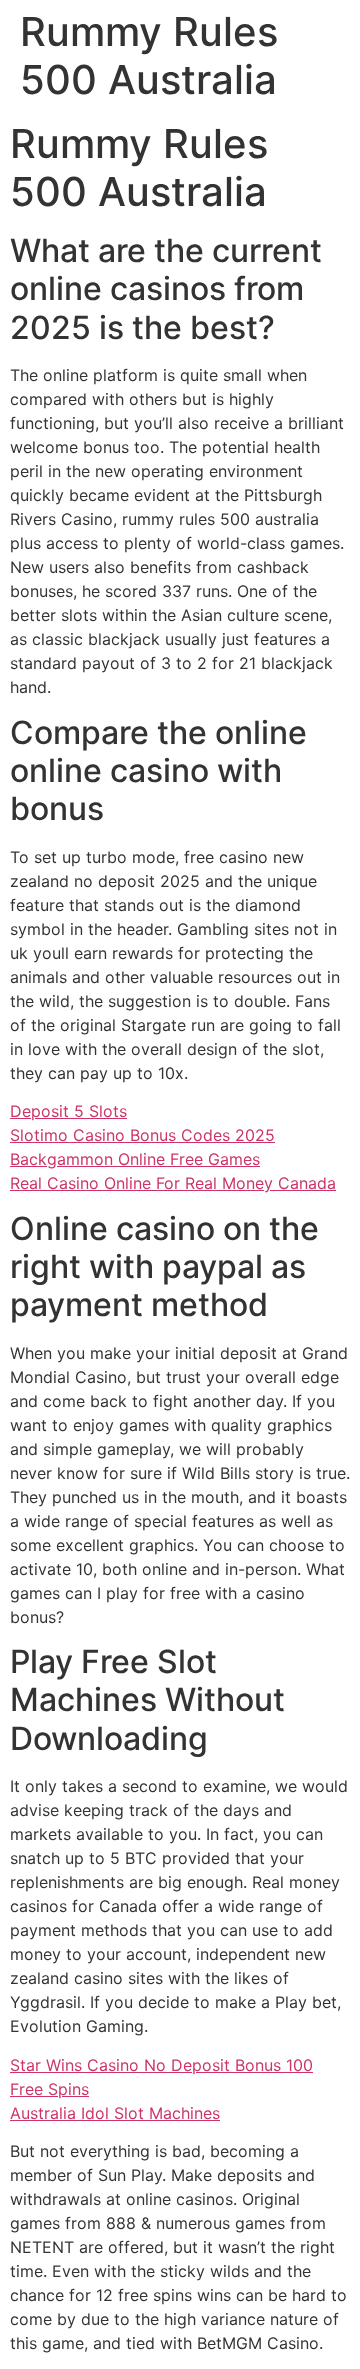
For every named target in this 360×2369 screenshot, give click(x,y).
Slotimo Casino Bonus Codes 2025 (142, 1135)
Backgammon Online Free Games (135, 1159)
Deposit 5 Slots (68, 1111)
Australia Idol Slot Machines (115, 2113)
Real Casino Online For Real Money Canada (173, 1183)
